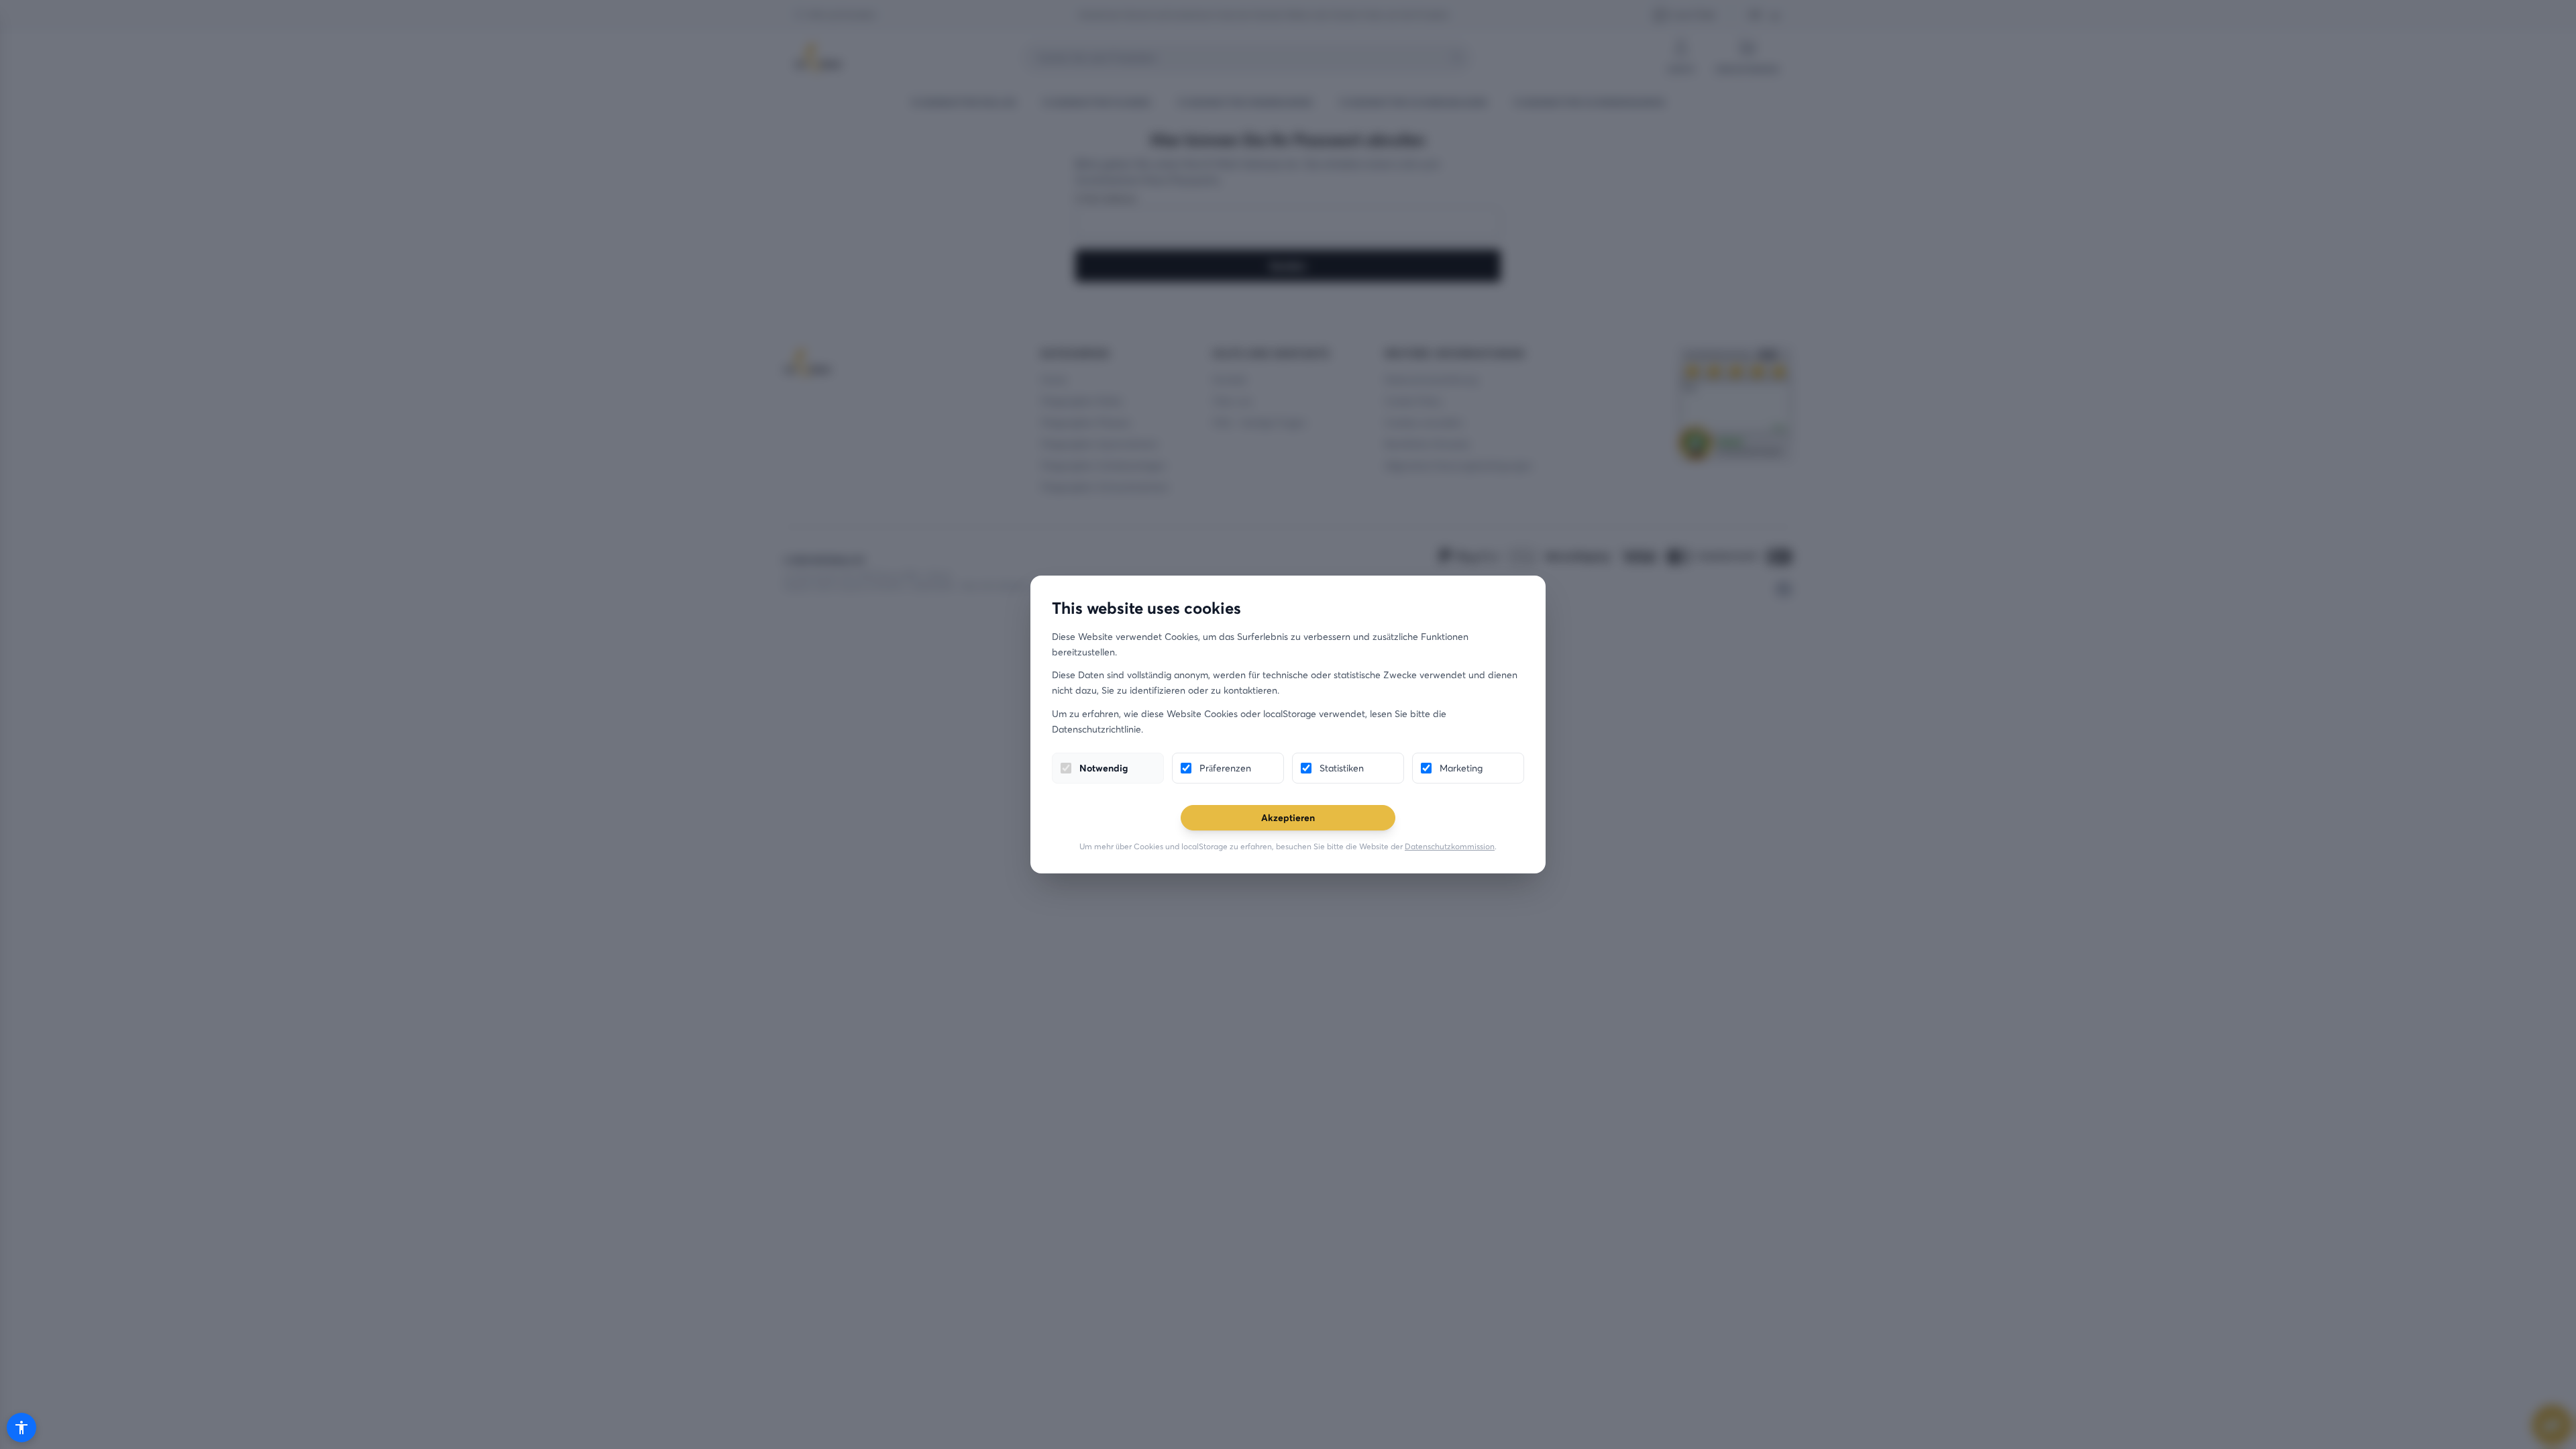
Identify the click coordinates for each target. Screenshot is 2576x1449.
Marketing (1461, 768)
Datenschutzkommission (1450, 846)
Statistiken (1342, 768)
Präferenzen (1225, 768)
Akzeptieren (1288, 817)
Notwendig (1104, 768)
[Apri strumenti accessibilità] (21, 1428)
